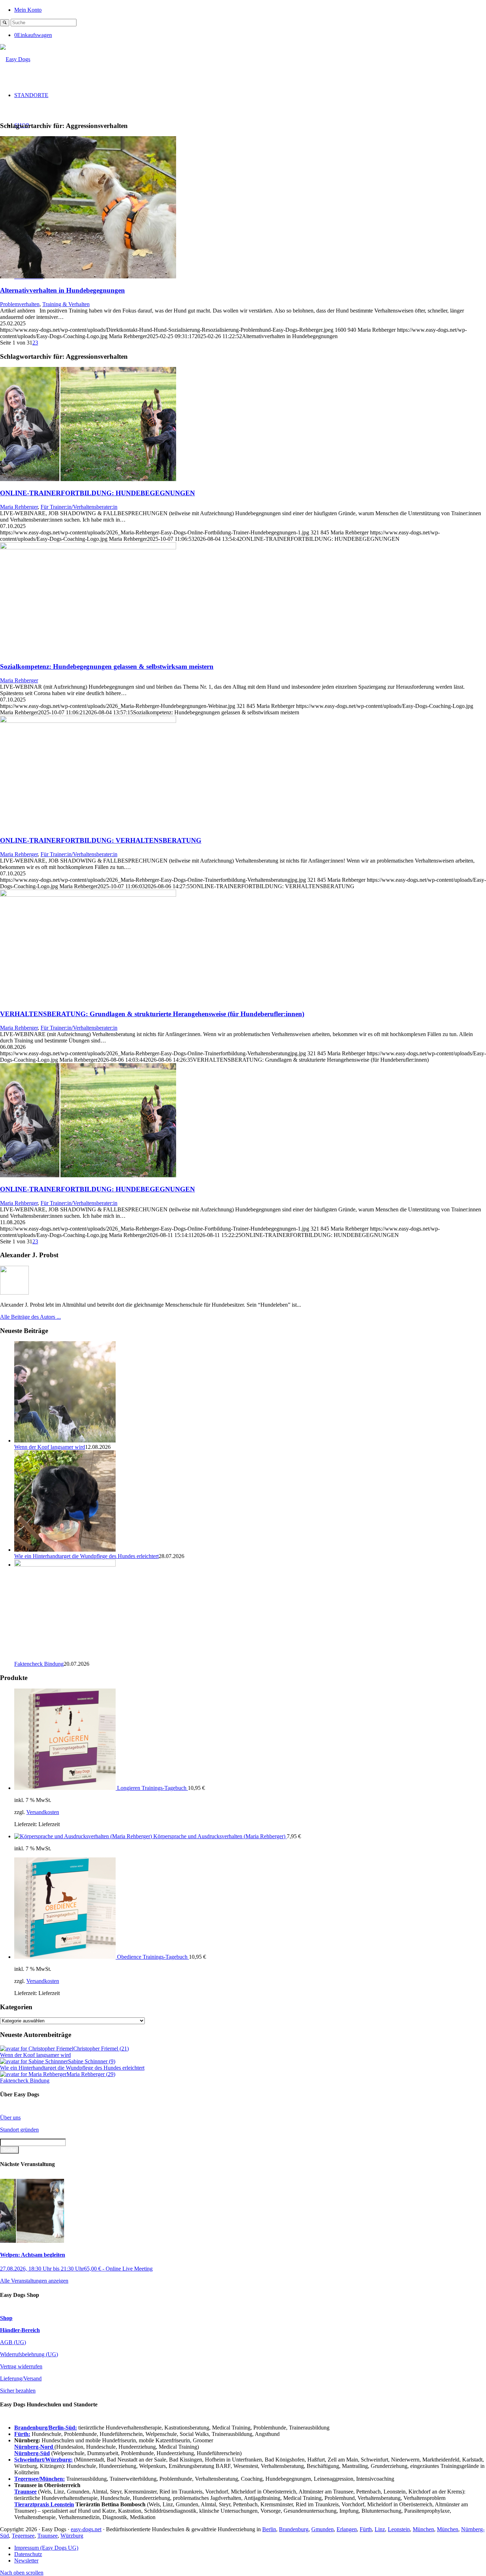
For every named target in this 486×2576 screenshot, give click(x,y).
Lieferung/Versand (21, 2378)
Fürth (366, 2529)
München (423, 2529)
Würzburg (72, 2536)
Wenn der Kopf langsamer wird (50, 1447)
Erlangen (347, 2529)
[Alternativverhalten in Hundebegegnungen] (88, 276)
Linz (380, 2529)
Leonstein (399, 2529)
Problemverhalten (20, 304)
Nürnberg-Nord (34, 2447)
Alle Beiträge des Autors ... (30, 1317)
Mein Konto (28, 10)
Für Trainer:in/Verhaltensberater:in (79, 507)
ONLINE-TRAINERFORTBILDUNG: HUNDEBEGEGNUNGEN (97, 493)
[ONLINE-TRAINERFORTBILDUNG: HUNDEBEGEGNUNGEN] (88, 479)
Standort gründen (19, 2130)
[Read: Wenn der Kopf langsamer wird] (65, 1441)
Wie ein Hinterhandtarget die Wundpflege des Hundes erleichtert (86, 1556)
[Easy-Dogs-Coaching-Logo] (15, 59)
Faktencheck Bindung (39, 1664)
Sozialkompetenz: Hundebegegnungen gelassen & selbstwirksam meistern (107, 666)
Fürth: (22, 2434)
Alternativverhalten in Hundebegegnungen (62, 290)
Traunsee (47, 2536)
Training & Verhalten (66, 304)
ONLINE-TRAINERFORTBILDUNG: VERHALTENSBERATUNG (101, 840)
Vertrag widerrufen (21, 2366)
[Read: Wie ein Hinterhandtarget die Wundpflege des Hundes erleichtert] (65, 1550)
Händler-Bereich (20, 2330)
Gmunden (323, 2529)
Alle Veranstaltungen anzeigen (34, 2281)
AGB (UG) (13, 2342)
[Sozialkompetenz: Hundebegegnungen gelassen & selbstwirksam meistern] (88, 547)
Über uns (10, 2118)
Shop (6, 2318)
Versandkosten (43, 1812)
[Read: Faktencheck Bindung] (65, 1565)
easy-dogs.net (86, 2529)
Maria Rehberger (19, 507)
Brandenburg (294, 2529)
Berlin (269, 2529)
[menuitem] (250, 9)
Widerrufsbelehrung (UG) (29, 2354)
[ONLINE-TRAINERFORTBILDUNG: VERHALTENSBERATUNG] (88, 721)
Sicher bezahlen (18, 2391)
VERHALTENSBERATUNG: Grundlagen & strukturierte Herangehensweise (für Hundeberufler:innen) (152, 1014)
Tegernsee (23, 2536)
